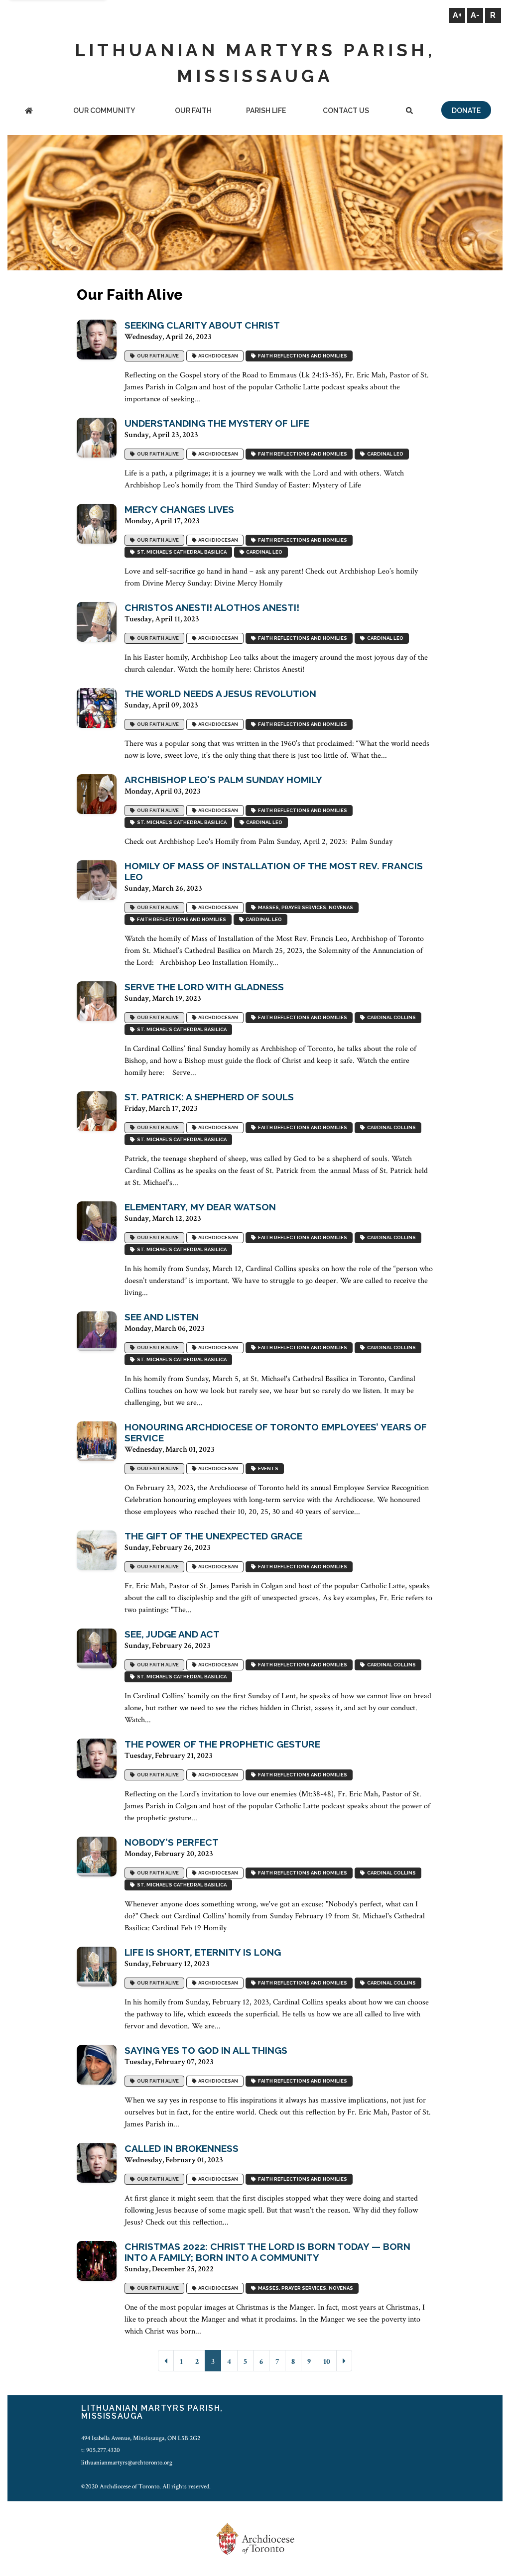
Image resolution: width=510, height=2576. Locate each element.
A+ (457, 15)
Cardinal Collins (390, 1017)
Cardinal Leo (384, 454)
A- (475, 15)
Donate (466, 111)
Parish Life (266, 111)
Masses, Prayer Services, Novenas (305, 907)
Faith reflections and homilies (302, 356)
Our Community (104, 111)
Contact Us (346, 111)
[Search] (409, 111)
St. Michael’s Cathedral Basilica (181, 552)
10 (327, 2362)
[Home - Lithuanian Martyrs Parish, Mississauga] (29, 111)
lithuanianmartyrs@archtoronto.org (127, 2462)
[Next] (344, 2361)
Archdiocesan (217, 356)
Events (267, 1468)
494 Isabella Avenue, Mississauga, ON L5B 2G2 (141, 2438)
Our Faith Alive (157, 356)
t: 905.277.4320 (101, 2450)
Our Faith (193, 111)
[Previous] (166, 2361)
